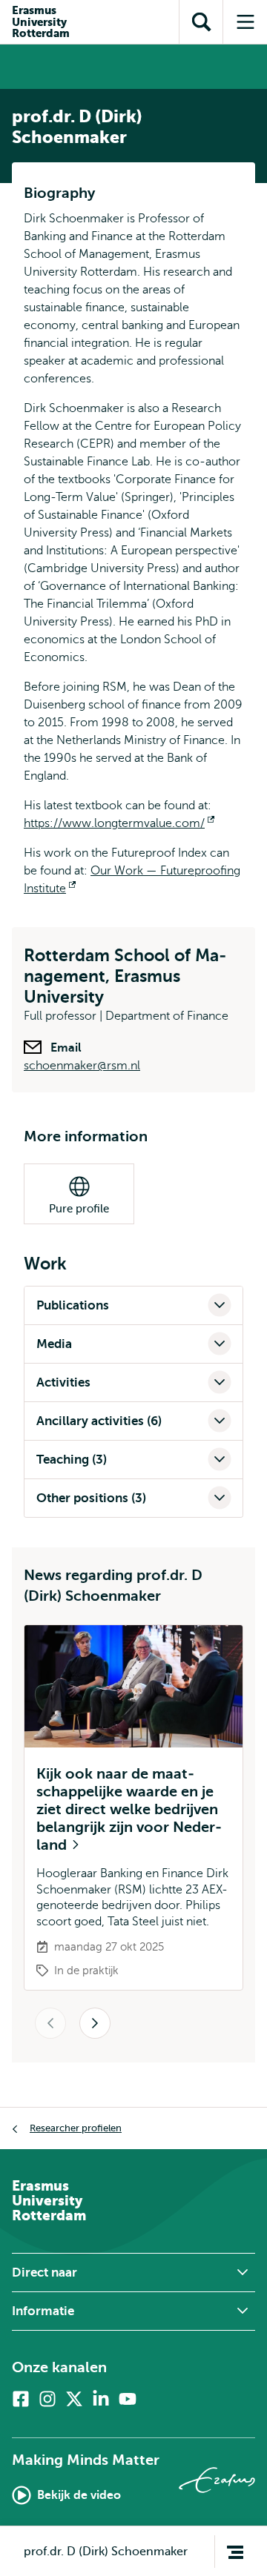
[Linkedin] (101, 2399)
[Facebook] (21, 2399)
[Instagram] (47, 2399)
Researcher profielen (76, 2128)
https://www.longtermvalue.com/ (119, 823)
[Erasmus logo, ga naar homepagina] (217, 2480)
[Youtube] (128, 2399)
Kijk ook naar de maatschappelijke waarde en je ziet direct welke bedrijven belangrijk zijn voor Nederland (129, 1809)
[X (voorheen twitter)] (74, 2399)
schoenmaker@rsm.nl (82, 1066)
